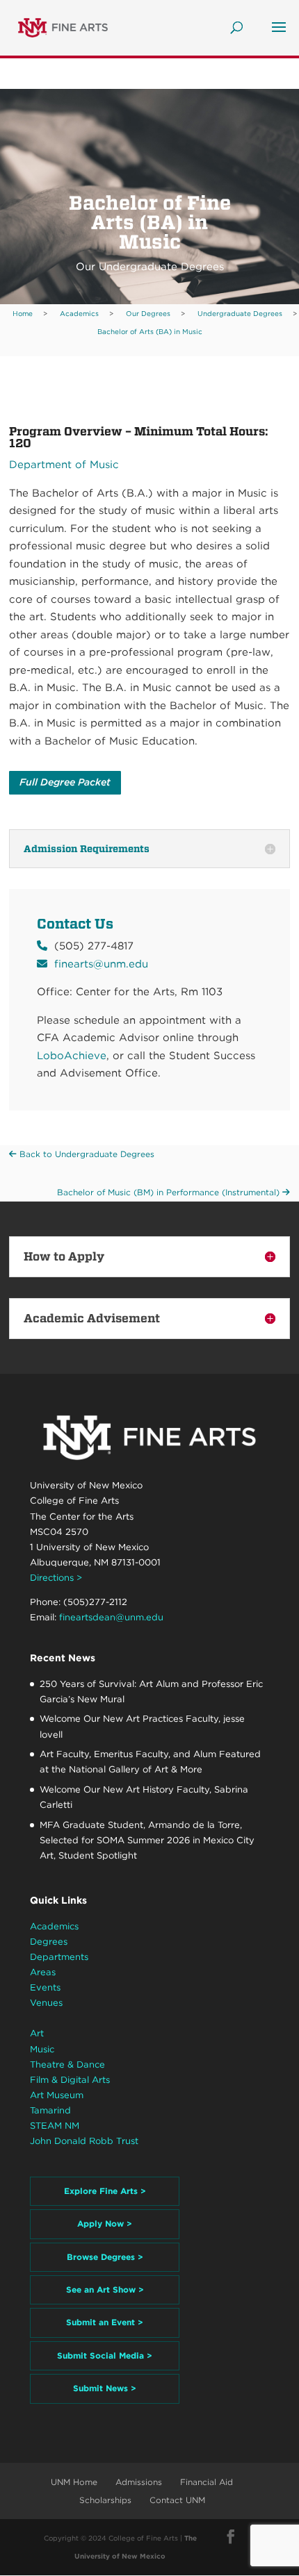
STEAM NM (55, 2126)
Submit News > (105, 2388)
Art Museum (57, 2095)
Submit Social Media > (105, 2355)
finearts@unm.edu (101, 964)
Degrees (49, 1942)
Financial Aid (207, 2482)
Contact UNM (177, 2500)
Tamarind (50, 2110)
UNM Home (74, 2482)
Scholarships (105, 2500)
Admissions (139, 2482)
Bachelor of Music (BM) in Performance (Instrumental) (170, 1192)
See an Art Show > (105, 2290)
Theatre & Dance (67, 2064)
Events (45, 1987)
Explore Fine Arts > (105, 2191)
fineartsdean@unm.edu (111, 1617)
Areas (43, 1972)
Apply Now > (105, 2224)
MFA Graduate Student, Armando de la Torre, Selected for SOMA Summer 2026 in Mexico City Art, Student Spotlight (147, 1840)
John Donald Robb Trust (84, 2141)
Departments (59, 1957)
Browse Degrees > (105, 2257)
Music (42, 2049)
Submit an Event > (105, 2322)
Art (37, 2033)
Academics (54, 1926)
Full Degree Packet (65, 782)
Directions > (56, 1578)
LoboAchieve (72, 1056)
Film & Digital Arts (70, 2080)
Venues (46, 2003)
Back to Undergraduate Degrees (86, 1154)
